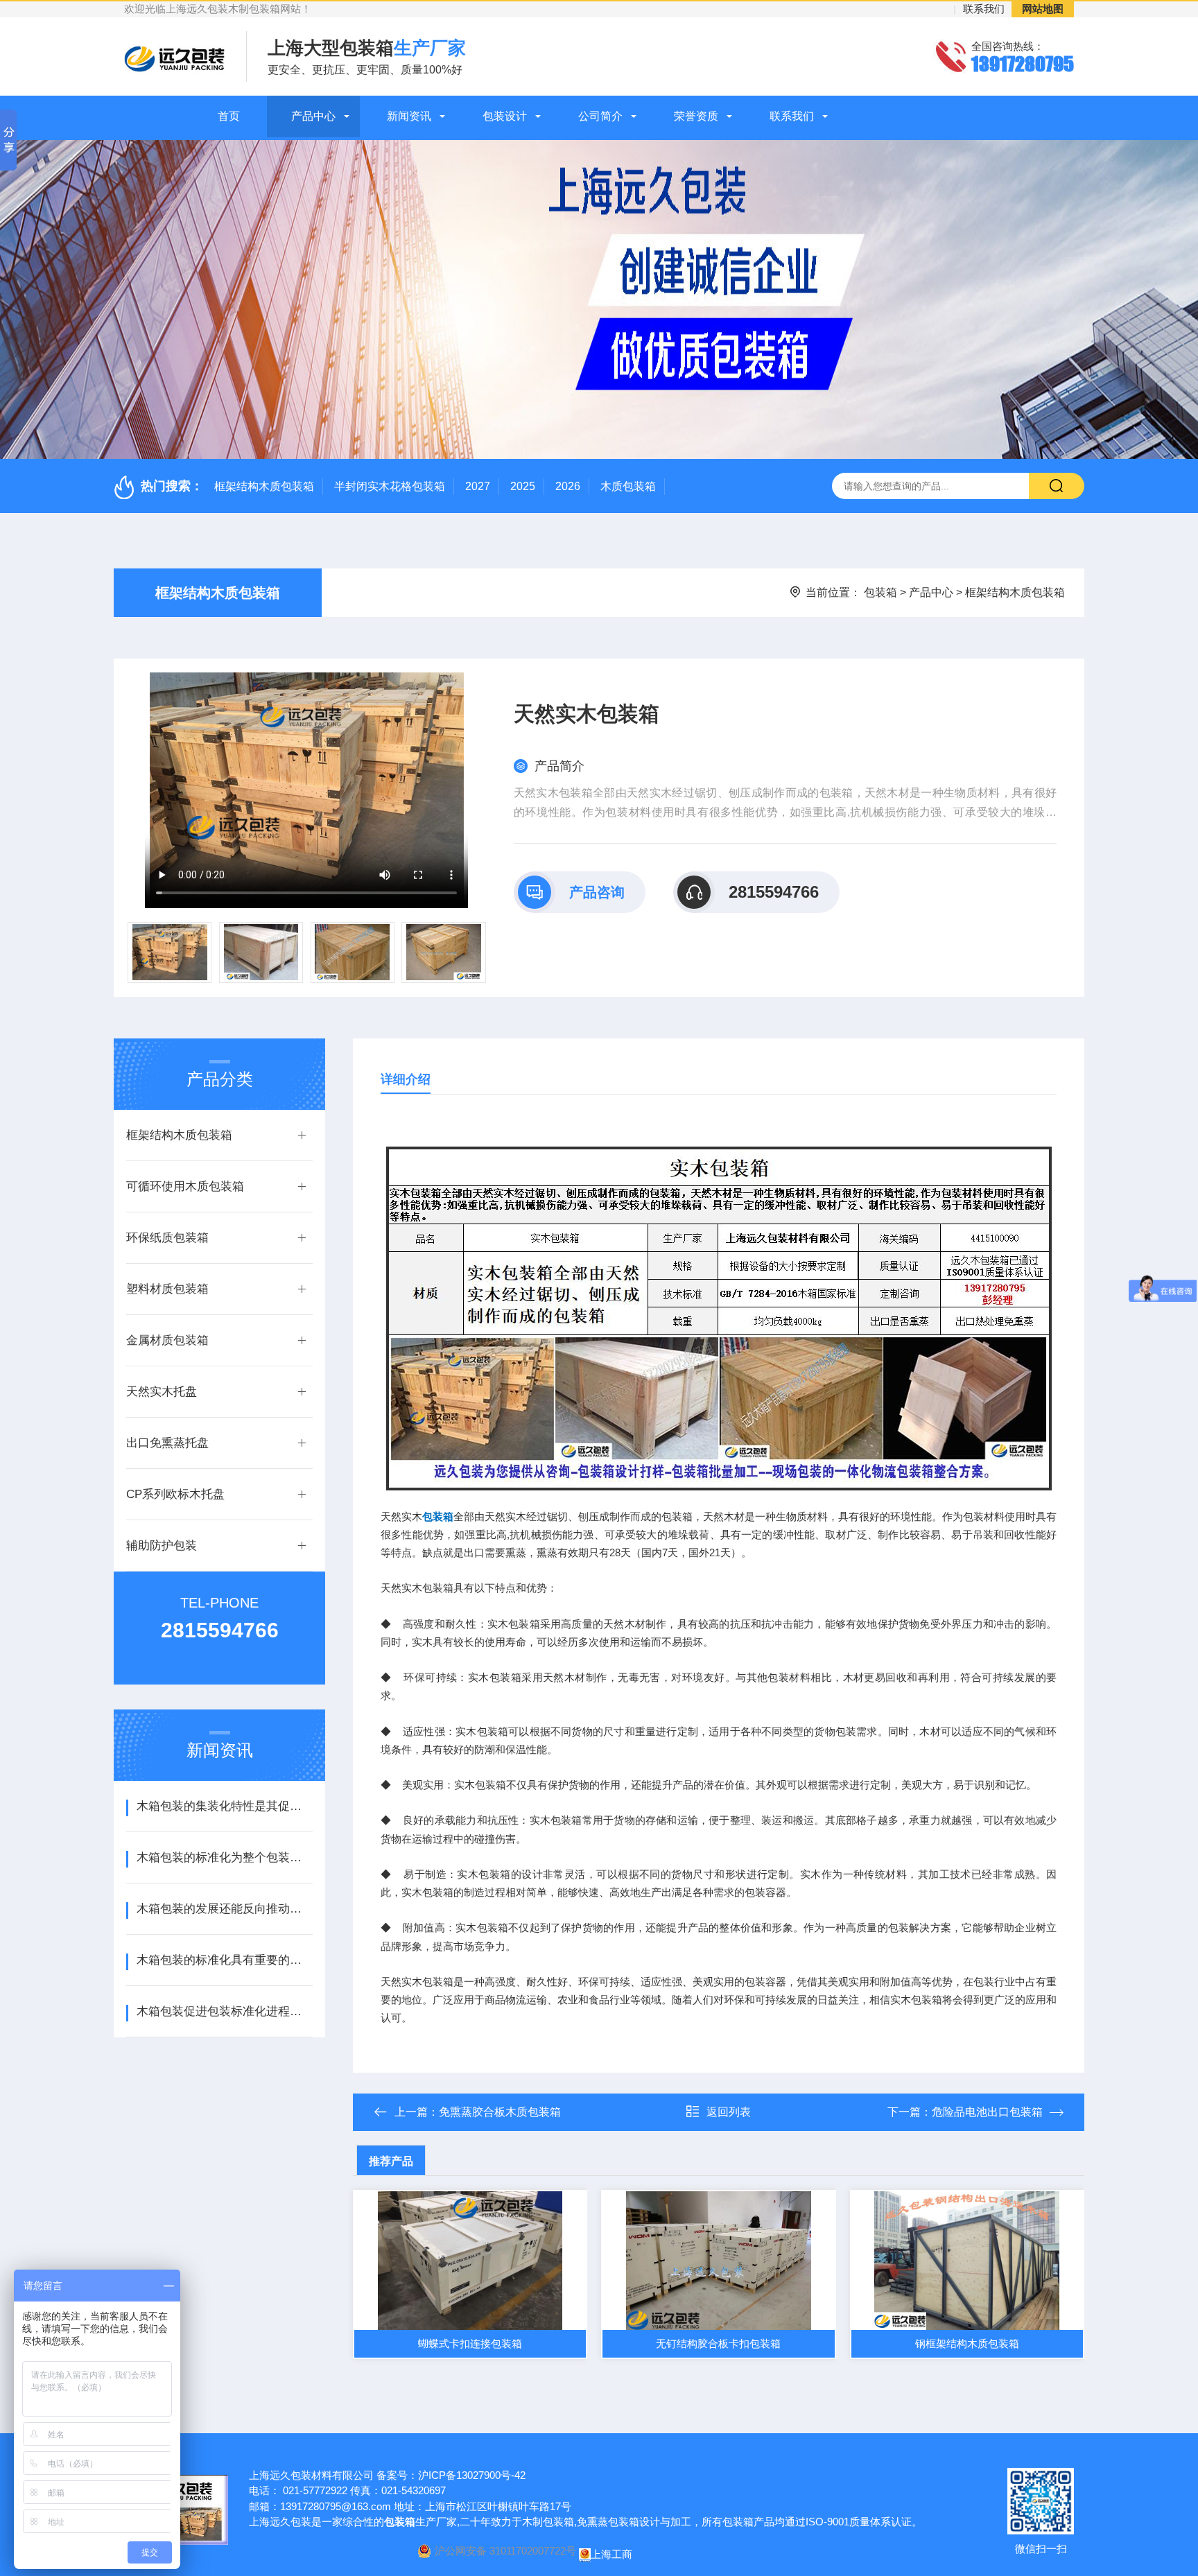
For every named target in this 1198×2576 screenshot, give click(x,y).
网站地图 (1043, 9)
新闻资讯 (409, 116)
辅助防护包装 (162, 1546)
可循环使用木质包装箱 (185, 1186)
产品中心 (313, 116)
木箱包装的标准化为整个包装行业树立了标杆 (224, 1857)
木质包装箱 (628, 486)
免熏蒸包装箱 (608, 2522)
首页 (229, 116)
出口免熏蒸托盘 (167, 1443)
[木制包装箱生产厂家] (719, 1317)
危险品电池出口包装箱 (987, 2112)
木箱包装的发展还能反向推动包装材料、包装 (224, 1909)
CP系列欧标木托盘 (175, 1494)
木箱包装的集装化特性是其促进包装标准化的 (224, 1806)
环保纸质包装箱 (167, 1238)
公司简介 (600, 116)
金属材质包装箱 (167, 1340)
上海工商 (611, 2554)
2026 (568, 486)
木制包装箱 (548, 2522)
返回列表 (729, 2112)
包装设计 (505, 116)
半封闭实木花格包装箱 (390, 486)
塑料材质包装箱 (167, 1289)
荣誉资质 (696, 116)
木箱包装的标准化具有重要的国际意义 (224, 1960)
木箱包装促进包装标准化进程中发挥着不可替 (224, 2011)
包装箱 (880, 592)
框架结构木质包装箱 (264, 486)
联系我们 (984, 9)
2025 (523, 486)
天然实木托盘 (162, 1392)
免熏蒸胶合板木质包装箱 (500, 2112)
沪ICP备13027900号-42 (472, 2475)
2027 (478, 486)
